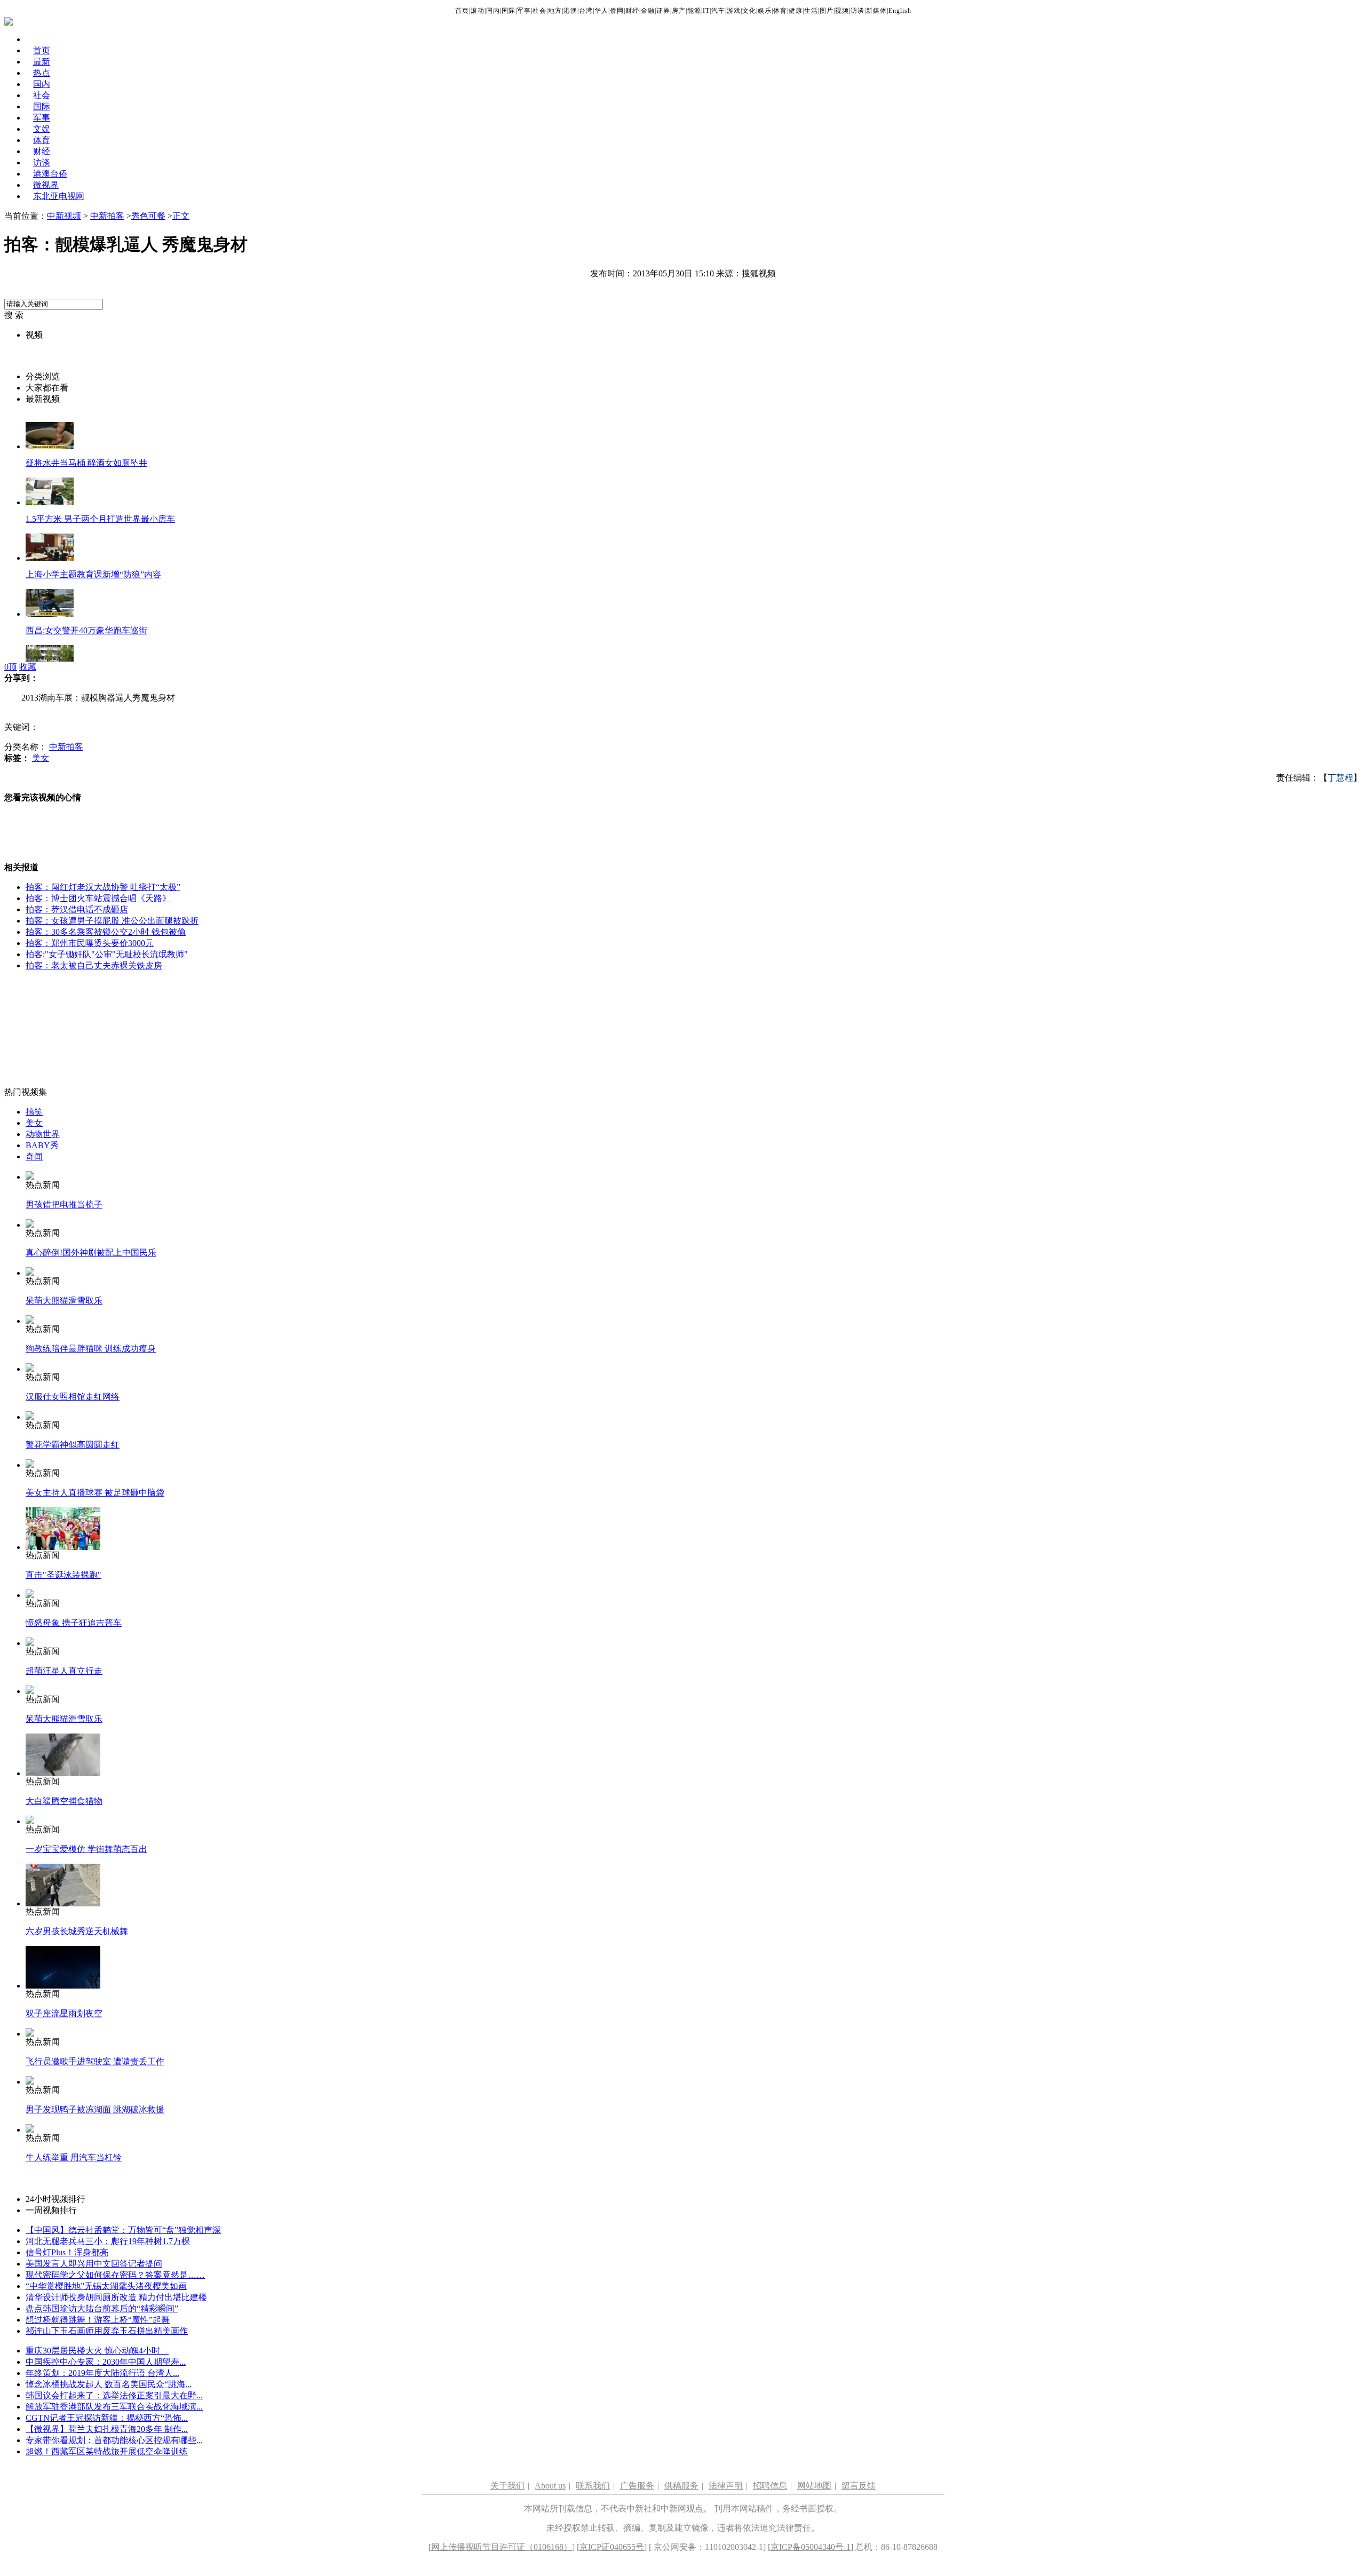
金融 (648, 11)
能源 (694, 11)
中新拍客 (107, 216)
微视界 (46, 185)
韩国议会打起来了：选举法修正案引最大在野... (114, 2395)
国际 (509, 11)
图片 (827, 11)
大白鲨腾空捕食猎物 (64, 1801)
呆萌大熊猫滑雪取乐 (64, 1301)
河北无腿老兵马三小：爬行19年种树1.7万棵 (108, 2241)
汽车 (718, 11)
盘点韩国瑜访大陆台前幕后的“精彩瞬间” (102, 2308)
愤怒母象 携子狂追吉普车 (74, 1623)
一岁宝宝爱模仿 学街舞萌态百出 (86, 1849)
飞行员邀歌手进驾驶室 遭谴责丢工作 (95, 2061)
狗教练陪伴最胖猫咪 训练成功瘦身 (91, 1349)
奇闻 (34, 1156)
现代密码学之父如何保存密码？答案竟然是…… (115, 2275)
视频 (842, 11)
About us (550, 2486)
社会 (539, 11)
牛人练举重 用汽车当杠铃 (74, 2157)
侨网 (617, 11)
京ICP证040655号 (612, 2547)
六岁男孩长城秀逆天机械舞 (77, 1931)
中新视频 (64, 216)
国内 (493, 11)
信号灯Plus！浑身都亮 (67, 2252)
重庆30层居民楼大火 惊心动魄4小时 (97, 2351)
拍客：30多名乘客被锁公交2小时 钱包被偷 (106, 932)
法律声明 (726, 2486)
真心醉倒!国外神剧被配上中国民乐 (91, 1253)
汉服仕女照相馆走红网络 (73, 1397)
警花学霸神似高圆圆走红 (73, 1445)
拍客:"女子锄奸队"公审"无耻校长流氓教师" (107, 954)
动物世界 (43, 1134)
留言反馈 (859, 2486)
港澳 (570, 11)
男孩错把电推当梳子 (64, 1204)
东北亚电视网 (59, 196)
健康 (796, 11)
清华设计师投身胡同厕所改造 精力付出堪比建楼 (116, 2297)
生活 (811, 11)
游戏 (734, 11)
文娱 (42, 129)
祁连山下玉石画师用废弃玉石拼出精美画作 (107, 2331)
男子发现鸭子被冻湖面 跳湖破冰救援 (95, 2109)
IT (706, 11)
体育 (780, 11)
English (900, 11)
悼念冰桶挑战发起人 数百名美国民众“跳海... (109, 2384)
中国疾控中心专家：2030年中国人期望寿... (106, 2362)
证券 (663, 11)
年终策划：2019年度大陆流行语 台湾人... (102, 2373)
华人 (601, 11)
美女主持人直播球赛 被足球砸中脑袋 (95, 1493)
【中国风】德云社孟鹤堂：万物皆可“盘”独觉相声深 (123, 2230)
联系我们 (593, 2486)
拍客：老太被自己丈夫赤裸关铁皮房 (94, 965)
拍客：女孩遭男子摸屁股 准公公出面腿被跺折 (112, 921)
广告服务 (637, 2486)
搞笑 (34, 1112)
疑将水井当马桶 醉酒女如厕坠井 (86, 463)
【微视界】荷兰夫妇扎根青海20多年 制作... (107, 2429)
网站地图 (814, 2486)
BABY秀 (42, 1145)
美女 (41, 758)
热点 (42, 73)
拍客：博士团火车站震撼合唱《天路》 (98, 898)
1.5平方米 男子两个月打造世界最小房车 (100, 519)
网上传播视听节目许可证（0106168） (502, 2547)
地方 (555, 11)
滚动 (478, 11)
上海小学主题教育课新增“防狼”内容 (93, 574)
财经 (632, 11)
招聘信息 (770, 2486)
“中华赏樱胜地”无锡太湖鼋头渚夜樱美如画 (106, 2286)
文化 (749, 11)
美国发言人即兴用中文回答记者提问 (94, 2264)
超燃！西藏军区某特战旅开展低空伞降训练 (107, 2451)
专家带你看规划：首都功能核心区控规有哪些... (114, 2440)
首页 (462, 11)
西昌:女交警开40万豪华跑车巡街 (86, 630)
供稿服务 (681, 2486)
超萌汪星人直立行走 (64, 1671)
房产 (679, 11)
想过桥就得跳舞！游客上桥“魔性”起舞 (98, 2320)
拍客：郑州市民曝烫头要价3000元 (90, 943)
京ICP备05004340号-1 (811, 2547)
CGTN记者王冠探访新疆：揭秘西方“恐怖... (107, 2418)
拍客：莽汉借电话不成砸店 (77, 909)
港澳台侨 (50, 174)
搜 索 (14, 315)
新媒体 (876, 11)
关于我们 (507, 2486)
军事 (524, 11)
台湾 (586, 11)
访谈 (857, 11)
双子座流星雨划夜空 (64, 2013)
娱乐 (765, 11)
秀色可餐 (148, 216)
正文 (181, 216)
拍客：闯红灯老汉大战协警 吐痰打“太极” (103, 887)
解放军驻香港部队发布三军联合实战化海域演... (114, 2407)
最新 (42, 62)
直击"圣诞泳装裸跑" (63, 1575)
